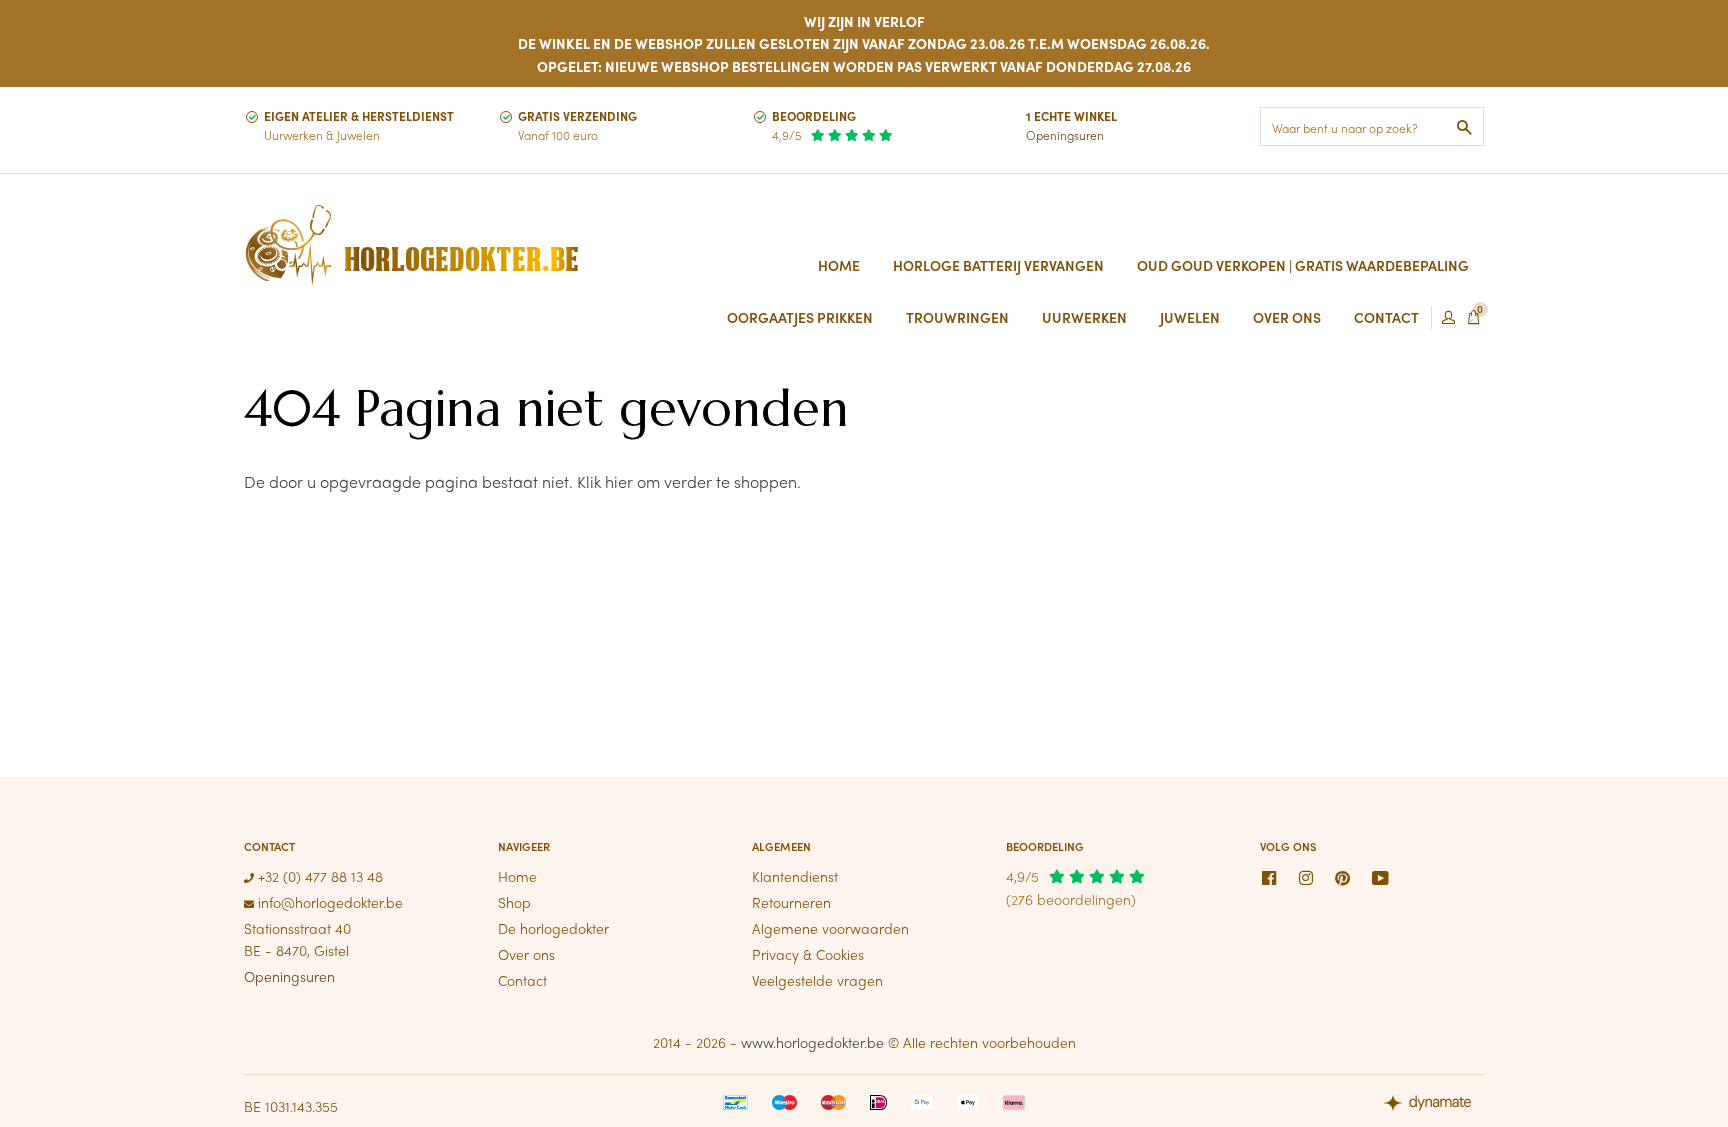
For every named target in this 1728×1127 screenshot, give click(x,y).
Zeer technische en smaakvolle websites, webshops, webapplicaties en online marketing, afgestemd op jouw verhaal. (1434, 1105)
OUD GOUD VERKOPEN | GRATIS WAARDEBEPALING (1303, 265)
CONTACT (1386, 317)
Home (839, 265)
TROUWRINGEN (957, 317)
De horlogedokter (553, 928)
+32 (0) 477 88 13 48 (318, 876)
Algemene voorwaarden (830, 928)
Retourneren (791, 902)
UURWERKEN (1084, 317)
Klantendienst (795, 876)
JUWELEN (1190, 317)
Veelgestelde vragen (817, 980)
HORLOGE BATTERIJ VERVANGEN (998, 265)
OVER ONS (1287, 317)
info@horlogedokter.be (328, 902)
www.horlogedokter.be (812, 1042)
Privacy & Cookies (808, 954)
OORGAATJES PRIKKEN (800, 317)
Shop (514, 902)
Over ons (526, 954)
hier (619, 481)
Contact (522, 980)
